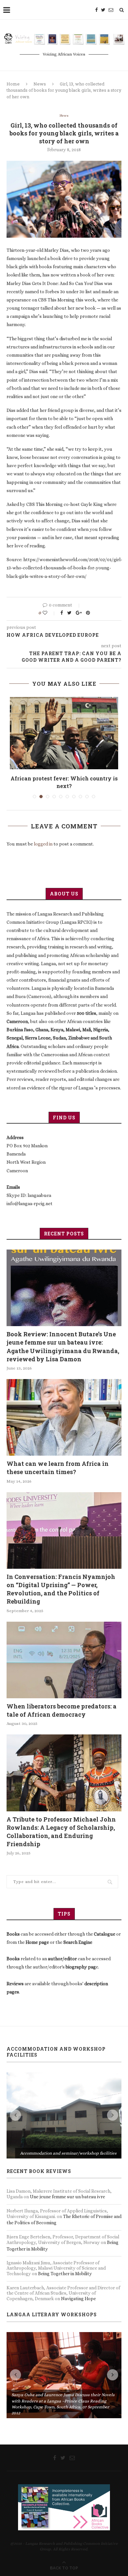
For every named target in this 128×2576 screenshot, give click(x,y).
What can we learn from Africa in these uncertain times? (58, 1460)
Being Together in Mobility (65, 2180)
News (40, 84)
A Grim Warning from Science (64, 778)
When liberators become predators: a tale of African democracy (62, 1703)
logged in (43, 837)
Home (13, 84)
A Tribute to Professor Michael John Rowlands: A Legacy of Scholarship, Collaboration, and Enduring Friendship (61, 1824)
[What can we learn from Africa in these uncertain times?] (64, 1410)
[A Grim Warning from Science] (64, 733)
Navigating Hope (78, 2205)
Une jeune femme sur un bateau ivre (67, 2103)
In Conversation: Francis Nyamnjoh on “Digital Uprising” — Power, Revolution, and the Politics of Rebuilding (61, 1582)
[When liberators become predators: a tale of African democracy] (64, 1652)
